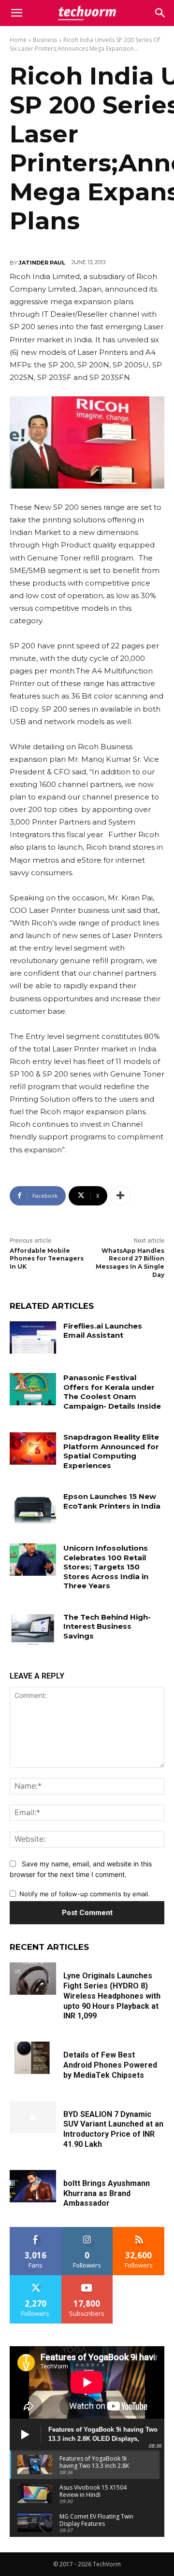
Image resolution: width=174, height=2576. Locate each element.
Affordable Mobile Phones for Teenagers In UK (47, 1259)
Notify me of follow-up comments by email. (85, 1894)
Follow (87, 2231)
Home (18, 40)
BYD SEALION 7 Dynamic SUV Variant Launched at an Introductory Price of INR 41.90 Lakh (113, 2129)
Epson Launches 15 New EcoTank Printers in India (112, 1501)
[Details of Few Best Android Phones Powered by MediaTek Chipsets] (33, 2058)
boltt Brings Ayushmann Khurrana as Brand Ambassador (107, 2193)
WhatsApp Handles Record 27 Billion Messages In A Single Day (130, 1263)
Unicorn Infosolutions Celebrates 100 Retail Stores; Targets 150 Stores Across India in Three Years (106, 1567)
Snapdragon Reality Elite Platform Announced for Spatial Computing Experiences (111, 1451)
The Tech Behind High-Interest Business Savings (107, 1626)
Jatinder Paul (42, 263)
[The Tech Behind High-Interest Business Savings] (33, 1629)
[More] (120, 1196)
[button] (160, 13)
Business (45, 40)
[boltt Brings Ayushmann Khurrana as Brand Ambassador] (33, 2186)
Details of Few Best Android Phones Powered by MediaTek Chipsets (110, 2065)
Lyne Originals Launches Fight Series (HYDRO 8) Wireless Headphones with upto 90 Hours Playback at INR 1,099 (112, 1996)
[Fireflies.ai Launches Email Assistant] (33, 1337)
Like (36, 2231)
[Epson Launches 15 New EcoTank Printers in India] (33, 1508)
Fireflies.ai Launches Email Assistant (103, 1331)
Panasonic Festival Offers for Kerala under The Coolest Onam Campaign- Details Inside (112, 1392)
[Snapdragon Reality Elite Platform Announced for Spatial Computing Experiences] (33, 1449)
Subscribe (87, 2279)
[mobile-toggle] (16, 13)
